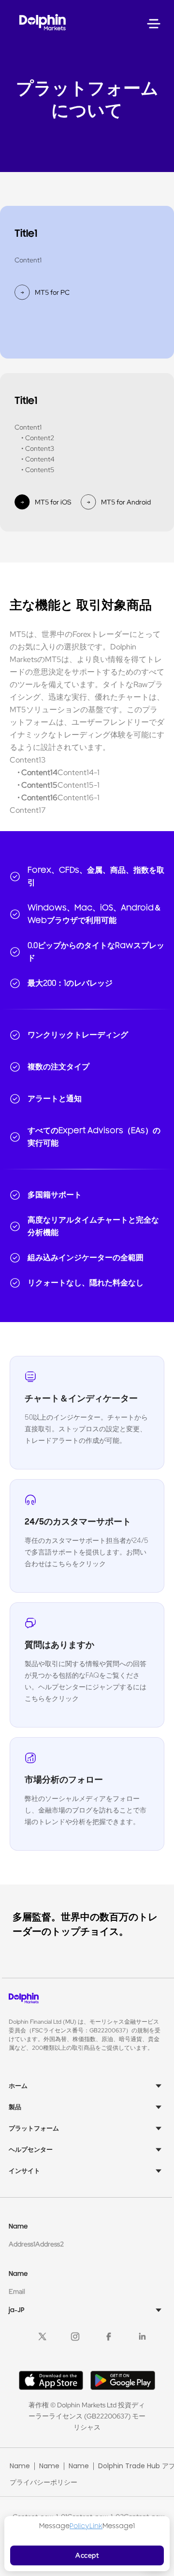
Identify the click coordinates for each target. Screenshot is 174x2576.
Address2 (50, 2244)
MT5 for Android (126, 502)
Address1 (22, 2244)
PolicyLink (86, 2526)
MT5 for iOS (53, 502)
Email (17, 2291)
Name (20, 2466)
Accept (87, 2555)
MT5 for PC (52, 292)
